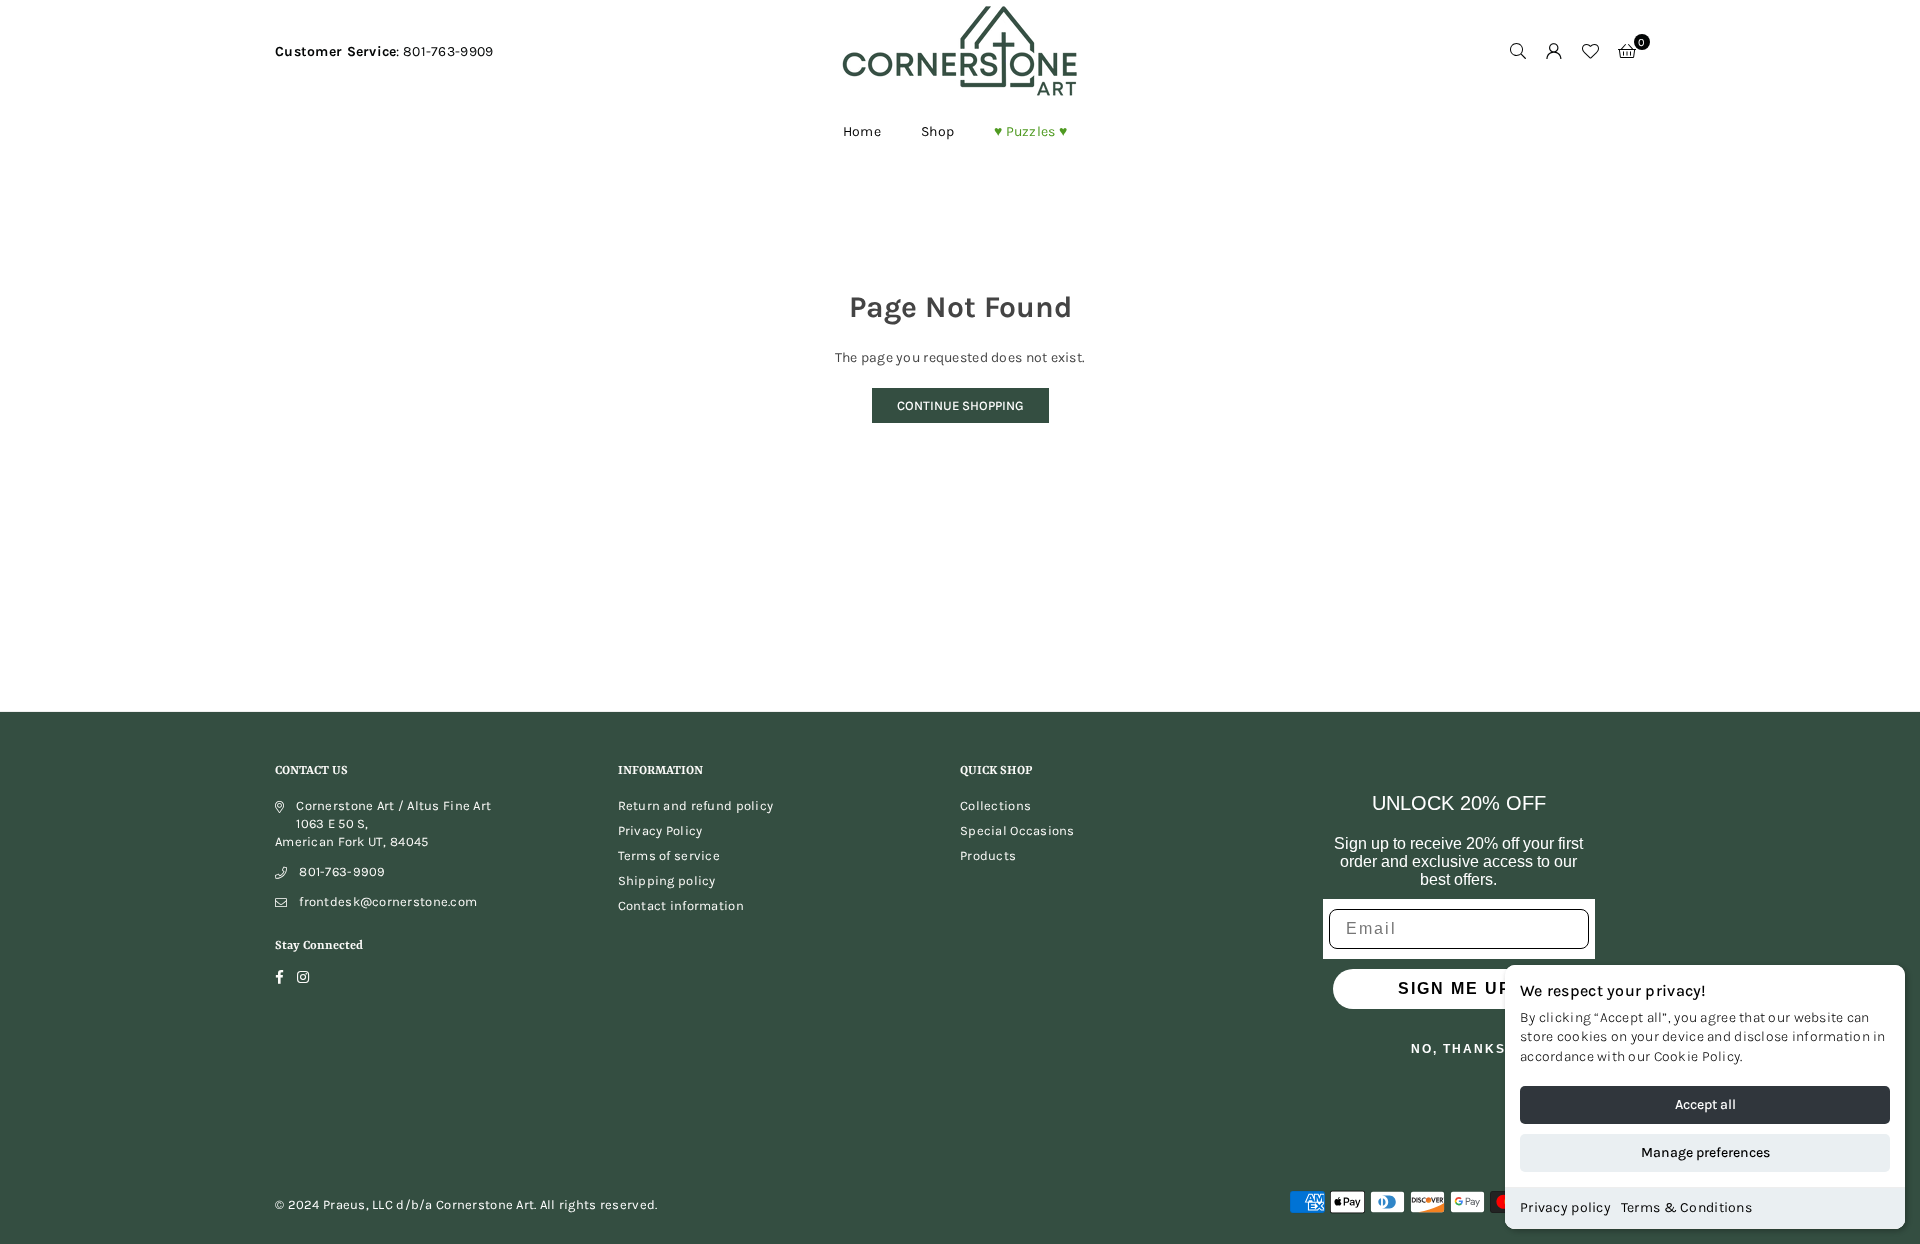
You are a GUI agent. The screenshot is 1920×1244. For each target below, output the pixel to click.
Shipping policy (667, 880)
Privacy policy (1565, 1207)
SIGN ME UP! (1458, 988)
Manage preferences (1705, 1152)
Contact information (681, 905)
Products (988, 855)
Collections (995, 805)
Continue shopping (960, 405)
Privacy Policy (660, 830)
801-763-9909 (342, 871)
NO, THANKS (1458, 1049)
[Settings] (1554, 52)
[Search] (1518, 52)
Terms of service (669, 855)
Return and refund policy (696, 805)
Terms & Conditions (1686, 1207)
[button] (1627, 52)
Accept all (1705, 1104)
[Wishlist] (1590, 52)
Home (862, 131)
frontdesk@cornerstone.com (388, 901)
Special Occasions (1017, 830)
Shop (937, 131)
